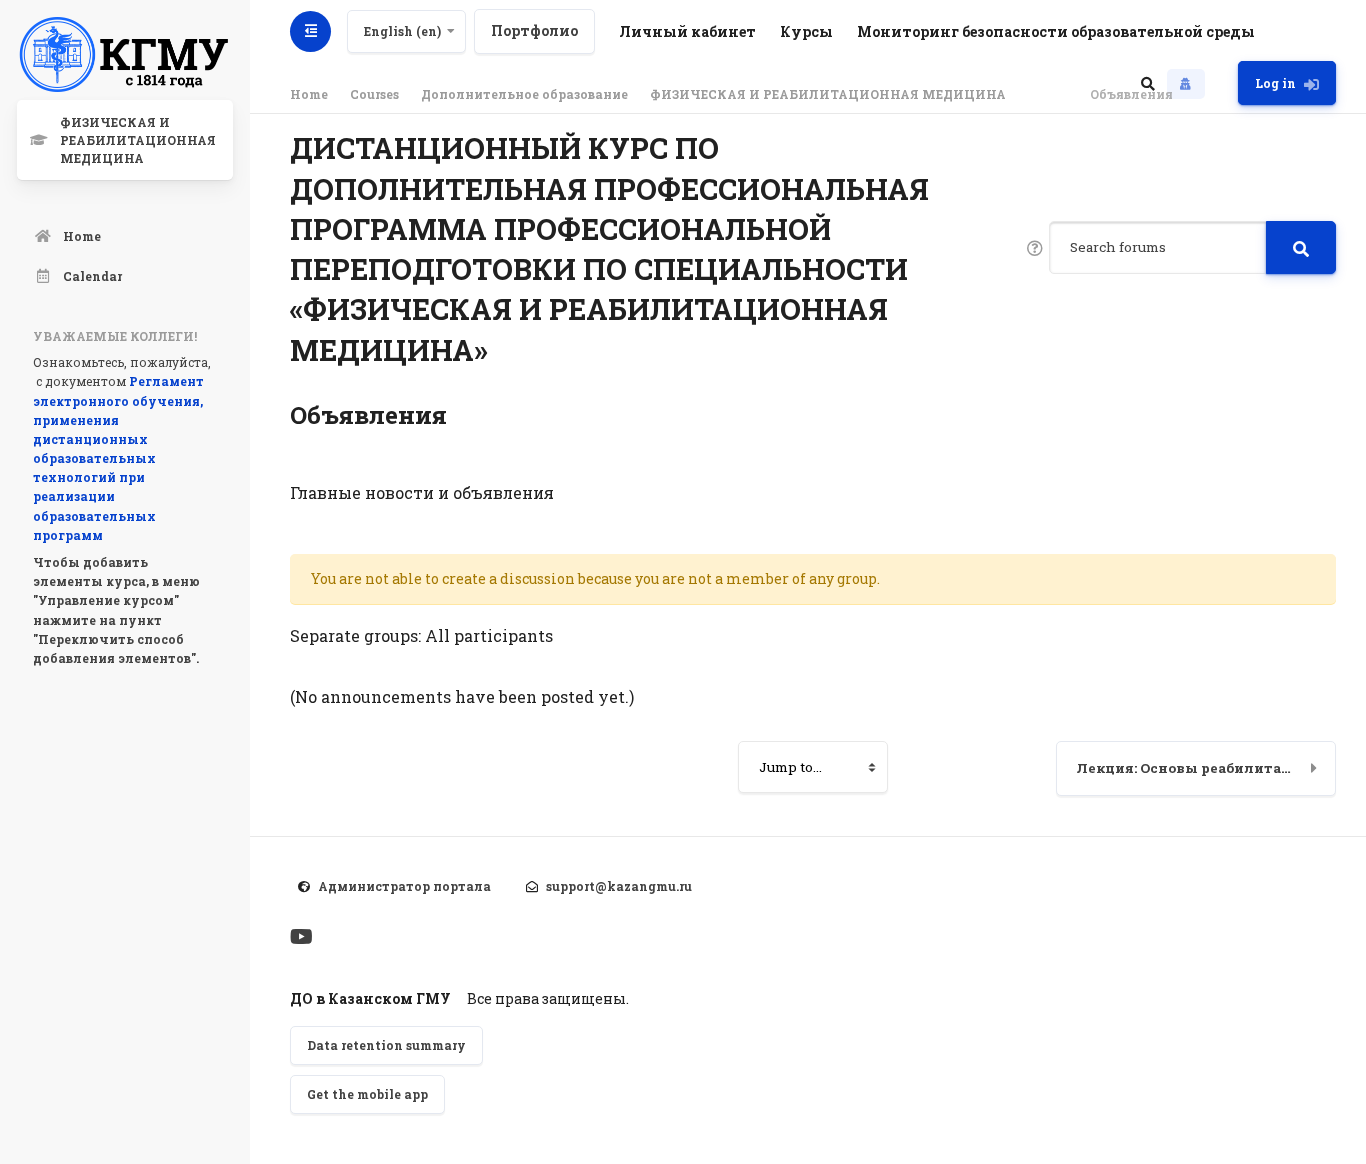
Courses (374, 94)
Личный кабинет (687, 31)
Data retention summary (386, 1045)
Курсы (806, 31)
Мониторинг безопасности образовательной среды (1056, 31)
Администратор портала (404, 886)
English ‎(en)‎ (402, 31)
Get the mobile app (367, 1094)
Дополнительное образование (524, 94)
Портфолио (534, 30)
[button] (1148, 83)
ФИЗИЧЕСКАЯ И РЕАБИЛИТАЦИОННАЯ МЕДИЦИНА (828, 94)
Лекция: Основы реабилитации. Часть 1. (1206, 768)
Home (309, 94)
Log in (1275, 83)
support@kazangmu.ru (619, 886)
